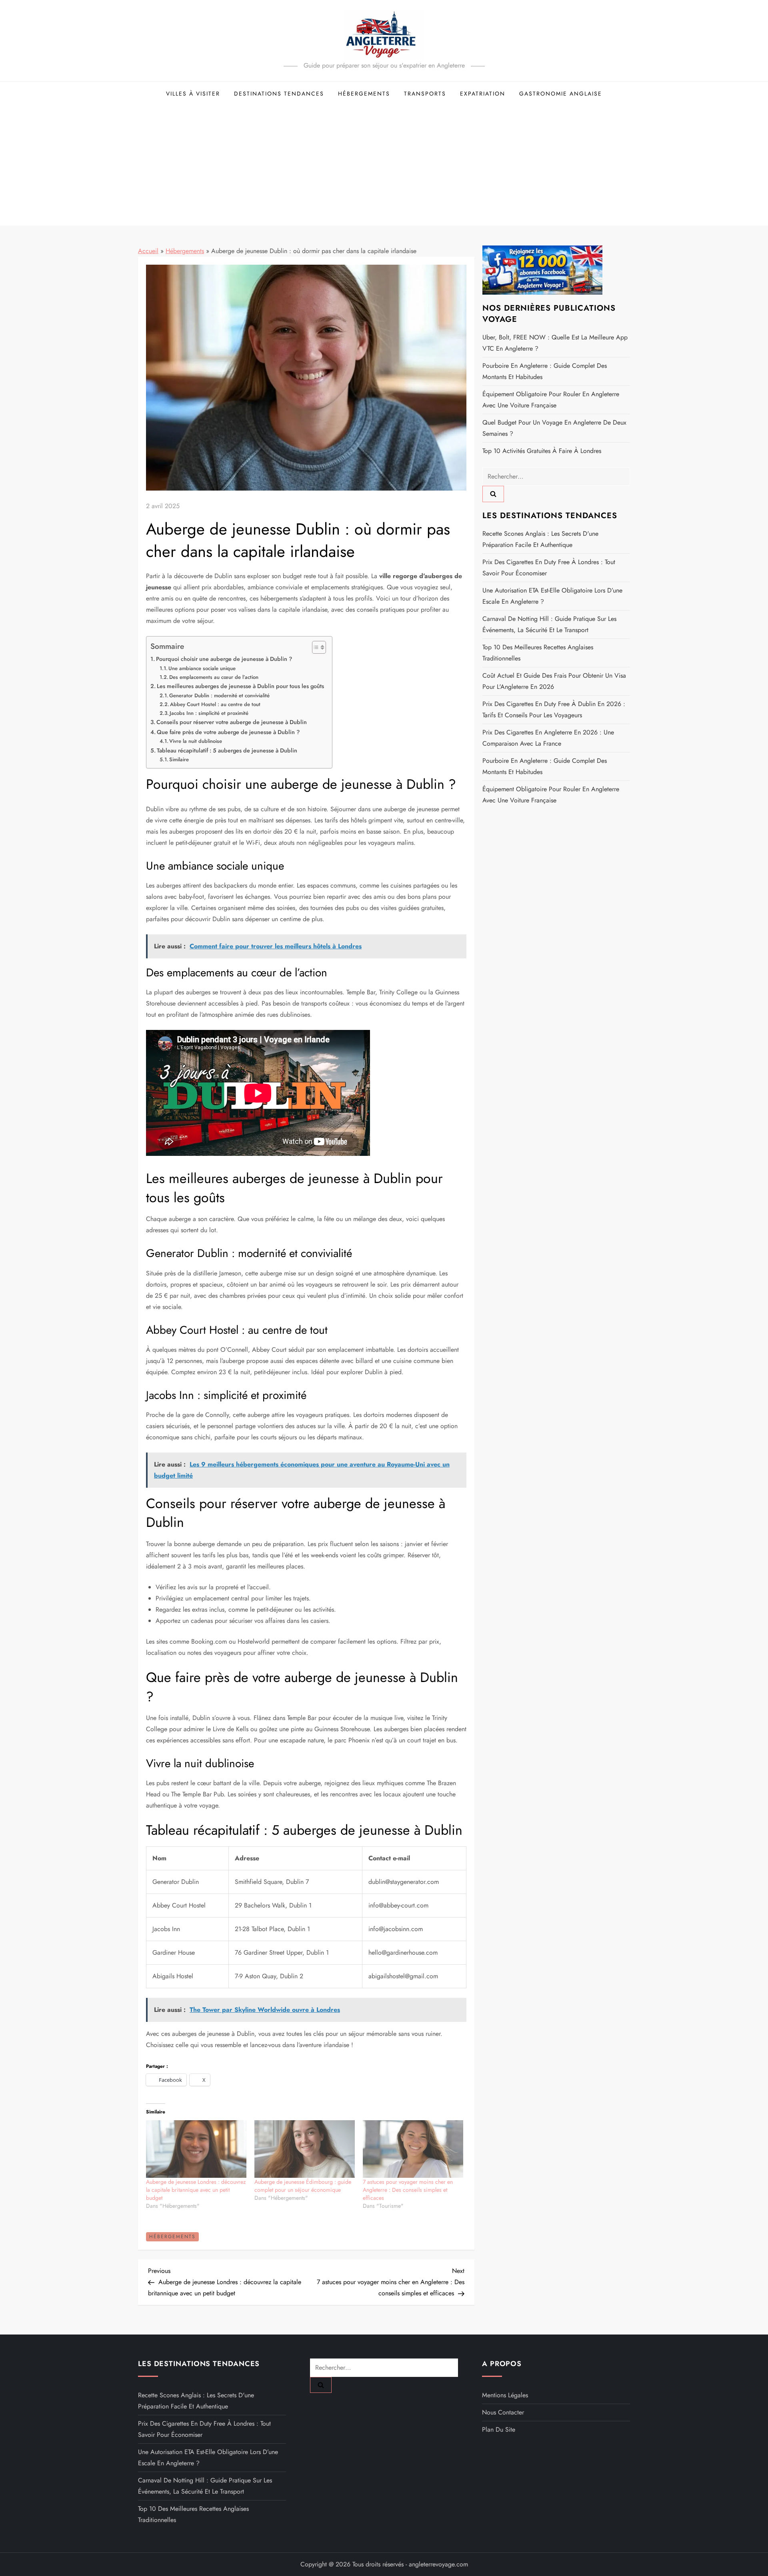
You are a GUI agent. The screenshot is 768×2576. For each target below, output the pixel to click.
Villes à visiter (193, 94)
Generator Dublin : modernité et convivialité (219, 695)
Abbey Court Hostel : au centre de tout (215, 704)
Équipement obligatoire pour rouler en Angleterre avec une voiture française (551, 400)
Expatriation (483, 94)
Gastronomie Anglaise (561, 94)
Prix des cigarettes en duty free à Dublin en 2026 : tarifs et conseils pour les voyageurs (554, 709)
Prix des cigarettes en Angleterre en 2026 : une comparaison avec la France (548, 737)
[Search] (493, 494)
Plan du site (499, 2429)
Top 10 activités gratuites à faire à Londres (542, 451)
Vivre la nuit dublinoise (196, 741)
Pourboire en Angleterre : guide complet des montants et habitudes (545, 371)
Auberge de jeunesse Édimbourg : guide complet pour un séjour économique (303, 2186)
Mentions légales (505, 2395)
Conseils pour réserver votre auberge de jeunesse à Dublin (232, 722)
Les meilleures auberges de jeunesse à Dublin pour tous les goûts (240, 686)
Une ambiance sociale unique (202, 668)
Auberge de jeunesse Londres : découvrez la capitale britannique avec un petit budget (196, 2190)
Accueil (148, 251)
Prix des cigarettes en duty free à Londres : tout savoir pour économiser (549, 567)
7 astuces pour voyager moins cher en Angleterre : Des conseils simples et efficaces (408, 2190)
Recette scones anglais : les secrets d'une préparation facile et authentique (540, 539)
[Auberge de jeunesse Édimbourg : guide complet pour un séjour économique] (305, 2149)
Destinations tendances (279, 94)
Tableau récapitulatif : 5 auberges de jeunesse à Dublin (227, 750)
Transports (425, 94)
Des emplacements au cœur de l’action (214, 677)
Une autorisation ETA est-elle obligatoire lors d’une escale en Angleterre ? (552, 596)
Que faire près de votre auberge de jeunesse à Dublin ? (228, 732)
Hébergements (364, 94)
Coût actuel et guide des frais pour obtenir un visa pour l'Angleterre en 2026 (554, 681)
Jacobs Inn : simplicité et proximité (209, 713)
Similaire (179, 759)
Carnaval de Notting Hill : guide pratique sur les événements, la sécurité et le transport (549, 624)
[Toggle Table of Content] (315, 647)
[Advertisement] (384, 166)
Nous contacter (503, 2412)
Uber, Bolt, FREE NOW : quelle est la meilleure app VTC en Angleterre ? (555, 343)
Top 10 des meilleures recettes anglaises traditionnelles (538, 652)
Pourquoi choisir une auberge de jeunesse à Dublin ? (224, 659)
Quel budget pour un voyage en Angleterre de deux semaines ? (554, 428)
